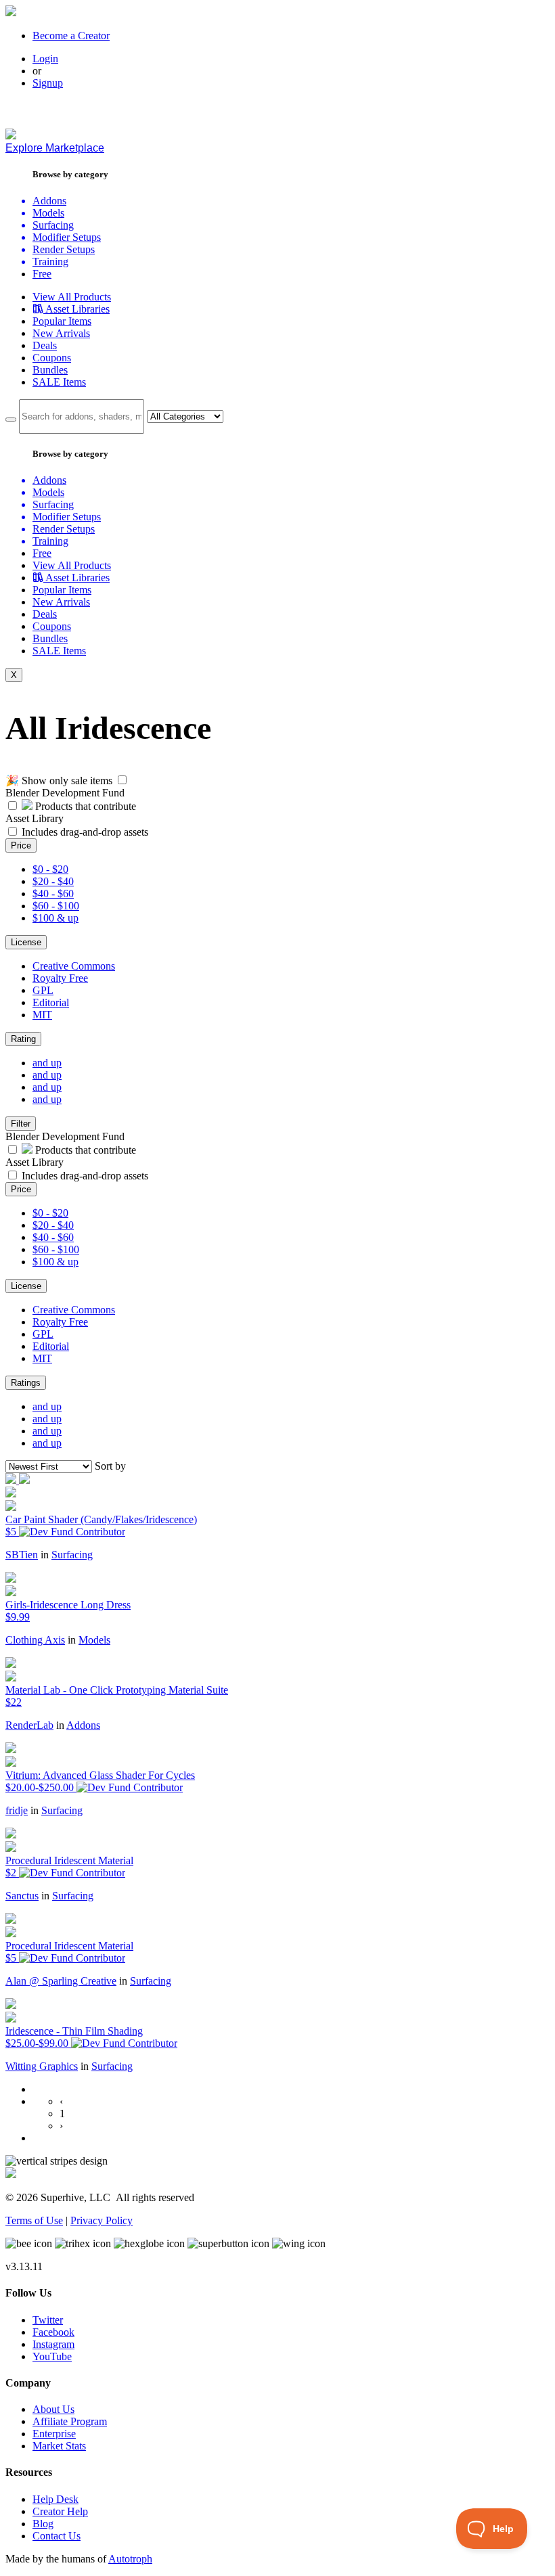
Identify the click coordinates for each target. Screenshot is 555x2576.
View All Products (72, 297)
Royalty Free (60, 978)
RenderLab (29, 1725)
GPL (43, 990)
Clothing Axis (35, 1640)
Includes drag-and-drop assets (85, 832)
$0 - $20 (50, 869)
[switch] (122, 780)
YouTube (52, 2356)
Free (42, 274)
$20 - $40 (53, 881)
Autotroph (130, 2559)
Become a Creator (71, 36)
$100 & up (56, 918)
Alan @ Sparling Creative (61, 1981)
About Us (53, 2409)
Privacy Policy (102, 2220)
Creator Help (60, 2511)
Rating (23, 1039)
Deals (45, 345)
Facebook (53, 2332)
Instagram (53, 2344)
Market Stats (59, 2446)
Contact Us (57, 2536)
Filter (21, 1124)
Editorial (51, 1002)
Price (21, 845)
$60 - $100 (56, 906)
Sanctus (22, 1896)
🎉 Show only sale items (59, 781)
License (26, 942)
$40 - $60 (53, 894)
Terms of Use (34, 2220)
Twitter (48, 2320)
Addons (83, 1725)
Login (45, 59)
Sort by (110, 1466)
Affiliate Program (70, 2421)
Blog (43, 2524)
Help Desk (56, 2499)
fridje (17, 1810)
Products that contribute (84, 806)
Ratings (26, 1383)
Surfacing (72, 1555)
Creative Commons (74, 966)
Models (94, 1640)
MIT (42, 1015)
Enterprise (54, 2434)
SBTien (22, 1555)
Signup (48, 83)
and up (47, 1063)
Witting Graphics (42, 2066)
